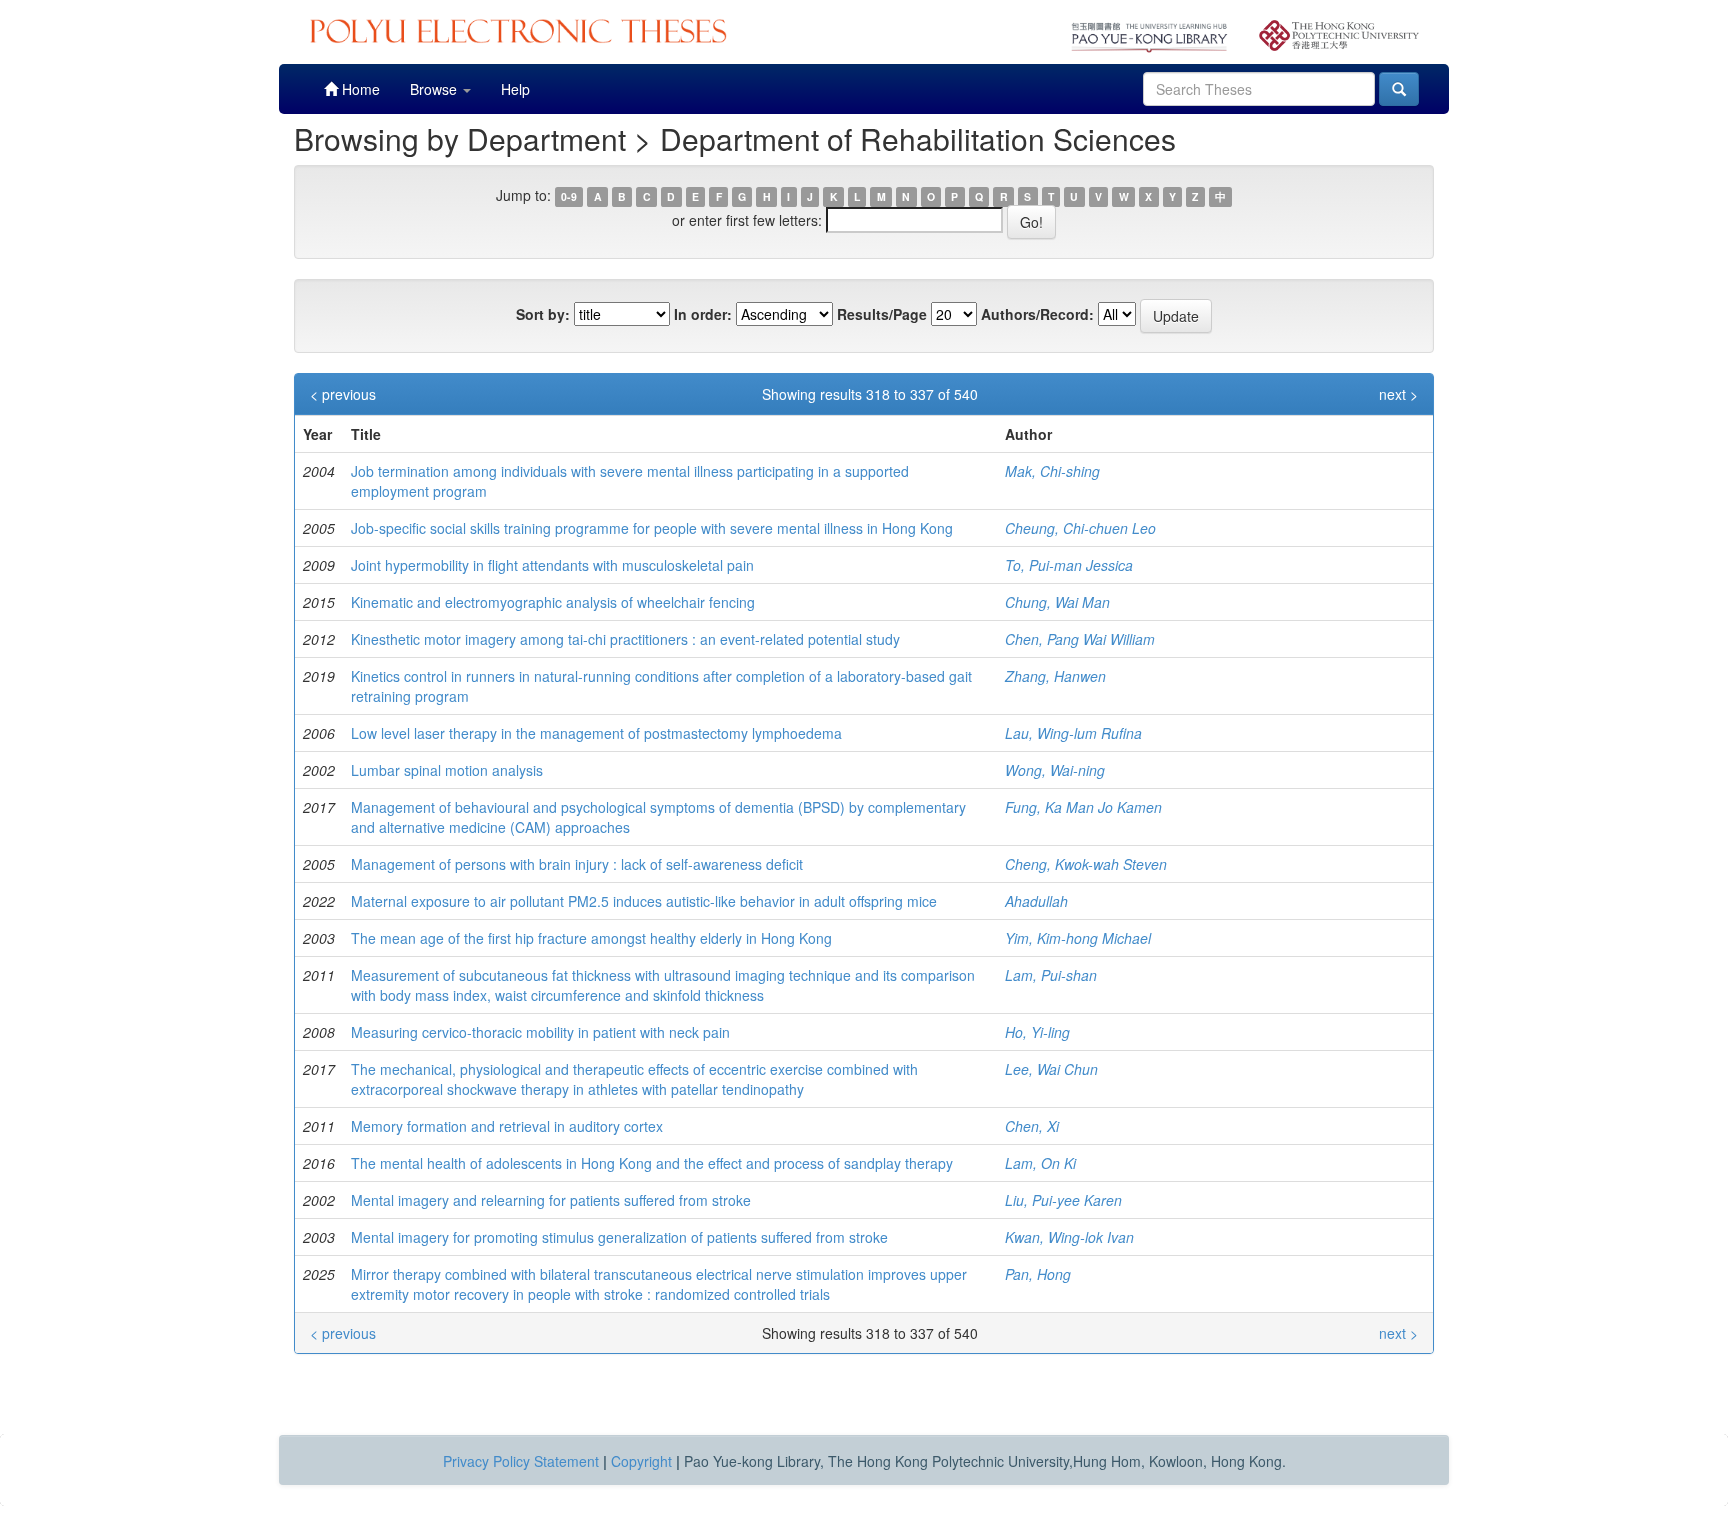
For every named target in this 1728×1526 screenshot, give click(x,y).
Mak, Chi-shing (1052, 471)
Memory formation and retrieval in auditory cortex (507, 1126)
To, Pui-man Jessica (1069, 565)
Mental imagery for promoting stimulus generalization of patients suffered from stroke (619, 1237)
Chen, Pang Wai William (1080, 639)
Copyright (641, 1461)
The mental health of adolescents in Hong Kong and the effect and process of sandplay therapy (652, 1163)
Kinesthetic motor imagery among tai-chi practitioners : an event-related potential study (625, 639)
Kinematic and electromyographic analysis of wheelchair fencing (553, 602)
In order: (703, 314)
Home (359, 89)
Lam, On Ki (1040, 1163)
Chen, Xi (1032, 1126)
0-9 (569, 196)
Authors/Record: (1037, 314)
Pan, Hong (1038, 1274)
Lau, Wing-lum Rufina (1073, 733)
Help (515, 89)
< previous (343, 394)
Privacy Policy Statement (521, 1461)
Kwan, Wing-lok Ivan (1069, 1237)
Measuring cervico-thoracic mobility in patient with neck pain (540, 1032)
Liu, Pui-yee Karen (1063, 1200)
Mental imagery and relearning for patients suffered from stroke (551, 1200)
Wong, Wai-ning (1055, 770)
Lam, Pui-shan (1051, 975)
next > (1398, 394)
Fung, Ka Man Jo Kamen (1083, 807)
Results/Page (882, 314)
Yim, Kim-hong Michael (1078, 938)
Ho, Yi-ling (1037, 1032)
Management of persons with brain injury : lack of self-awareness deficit (577, 864)
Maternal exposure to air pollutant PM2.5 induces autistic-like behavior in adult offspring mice (644, 901)
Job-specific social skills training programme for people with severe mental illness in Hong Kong (652, 528)
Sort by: (543, 314)
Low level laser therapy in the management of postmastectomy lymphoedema (596, 733)
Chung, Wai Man (1057, 602)
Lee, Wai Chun (1051, 1069)
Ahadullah (1036, 901)
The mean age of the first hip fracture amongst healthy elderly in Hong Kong (591, 938)
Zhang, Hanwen (1055, 676)
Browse (435, 89)
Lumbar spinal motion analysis (447, 770)
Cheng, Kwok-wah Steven (1086, 864)
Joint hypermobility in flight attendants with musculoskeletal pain (552, 565)
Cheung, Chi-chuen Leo (1080, 528)
